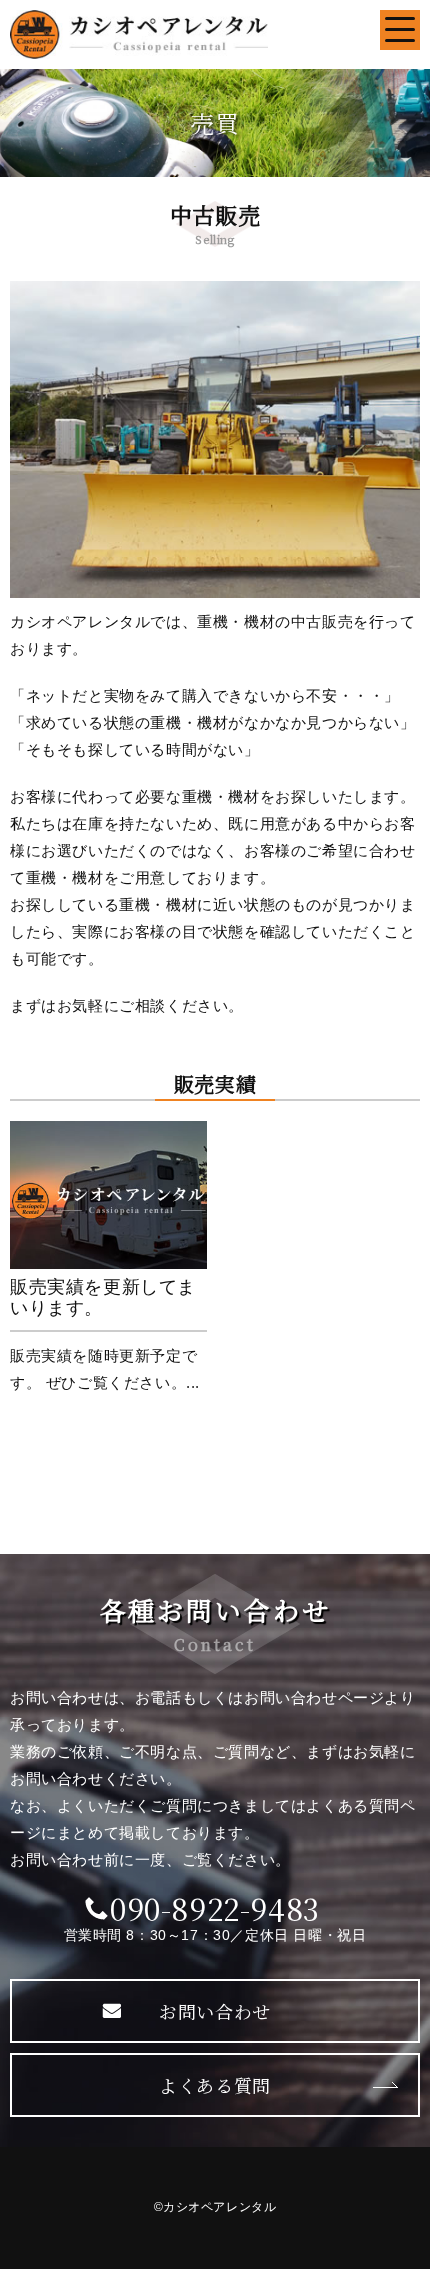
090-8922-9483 (215, 1908)
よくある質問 (215, 2085)
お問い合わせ (215, 2011)
